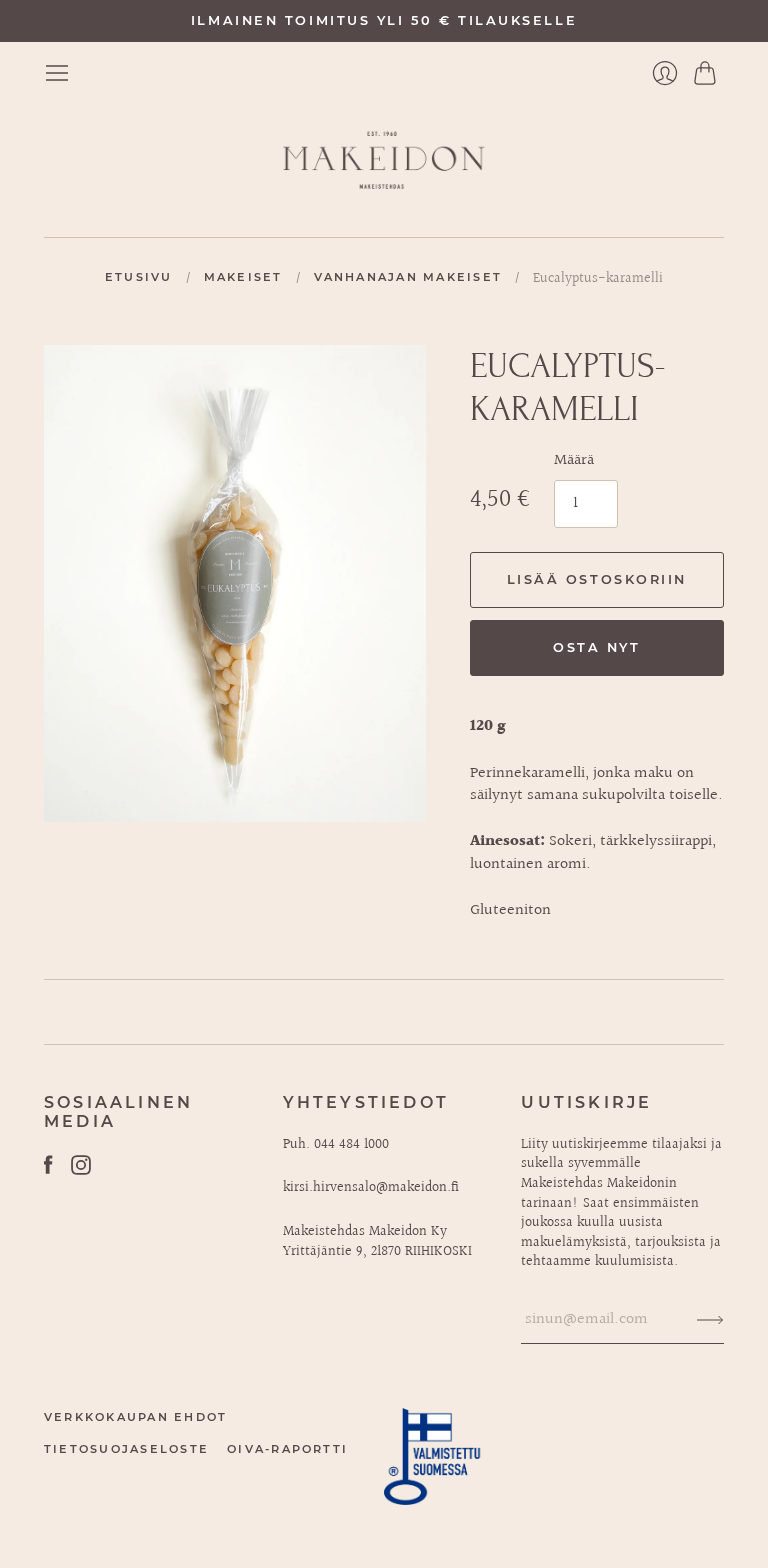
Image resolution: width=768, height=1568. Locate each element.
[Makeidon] (384, 161)
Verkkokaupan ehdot (135, 1417)
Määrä (574, 461)
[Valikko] (57, 73)
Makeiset (243, 277)
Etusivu (139, 277)
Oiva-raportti (287, 1449)
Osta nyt (596, 647)
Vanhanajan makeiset (408, 277)
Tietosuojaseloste (126, 1449)
